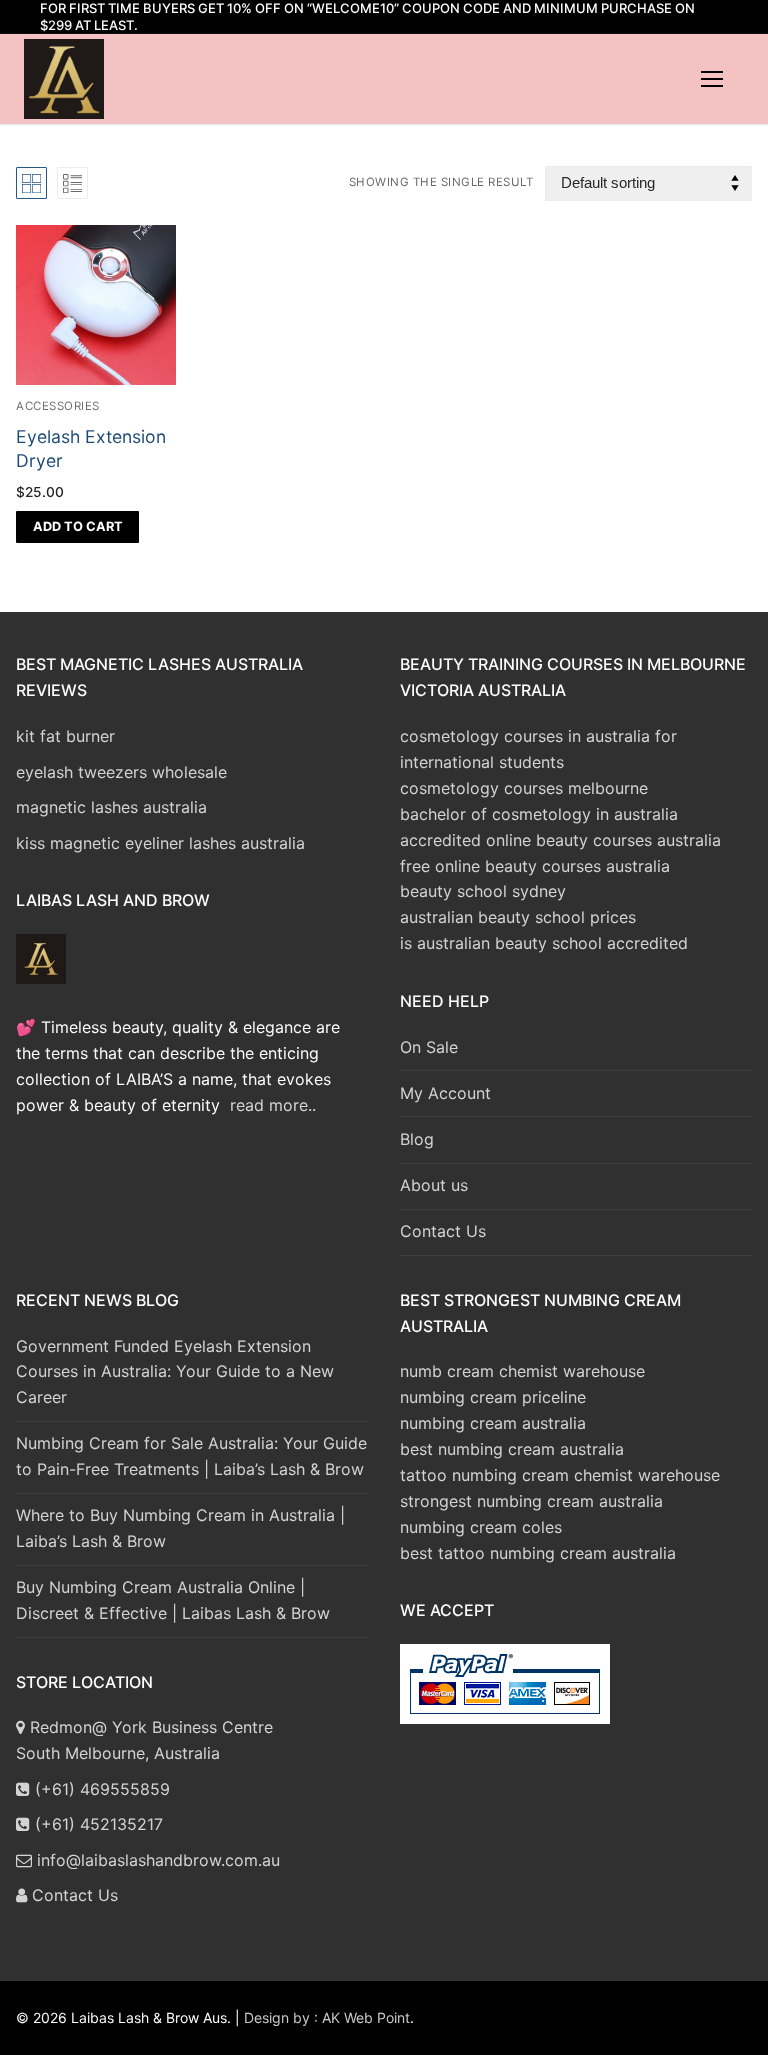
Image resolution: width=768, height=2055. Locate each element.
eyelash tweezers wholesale (121, 772)
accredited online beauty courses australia (560, 840)
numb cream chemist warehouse (522, 1371)
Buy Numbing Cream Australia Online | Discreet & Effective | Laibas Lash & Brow (173, 1600)
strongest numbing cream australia (531, 1501)
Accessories (58, 406)
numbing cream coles (481, 1527)
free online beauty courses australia (535, 866)
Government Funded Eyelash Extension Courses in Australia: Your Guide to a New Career (175, 1372)
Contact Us (443, 1231)
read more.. (273, 1105)
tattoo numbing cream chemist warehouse (560, 1475)
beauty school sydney (483, 891)
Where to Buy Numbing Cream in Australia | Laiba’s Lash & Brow (180, 1528)
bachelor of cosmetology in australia (539, 814)
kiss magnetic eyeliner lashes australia (160, 843)
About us (434, 1185)
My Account (445, 1093)
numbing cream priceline (493, 1397)
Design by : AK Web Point (327, 2017)
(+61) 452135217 (96, 1824)
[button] (77, 527)
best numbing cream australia (512, 1449)
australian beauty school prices (518, 917)
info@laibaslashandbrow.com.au (156, 1860)
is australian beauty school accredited (544, 943)
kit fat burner (65, 736)
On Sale (429, 1047)
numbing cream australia (493, 1423)
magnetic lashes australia (111, 807)
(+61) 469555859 (100, 1789)
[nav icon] (712, 79)
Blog (417, 1139)
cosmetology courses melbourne (524, 788)
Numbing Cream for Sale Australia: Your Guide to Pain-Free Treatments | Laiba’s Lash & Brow (191, 1456)
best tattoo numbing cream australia (538, 1553)
